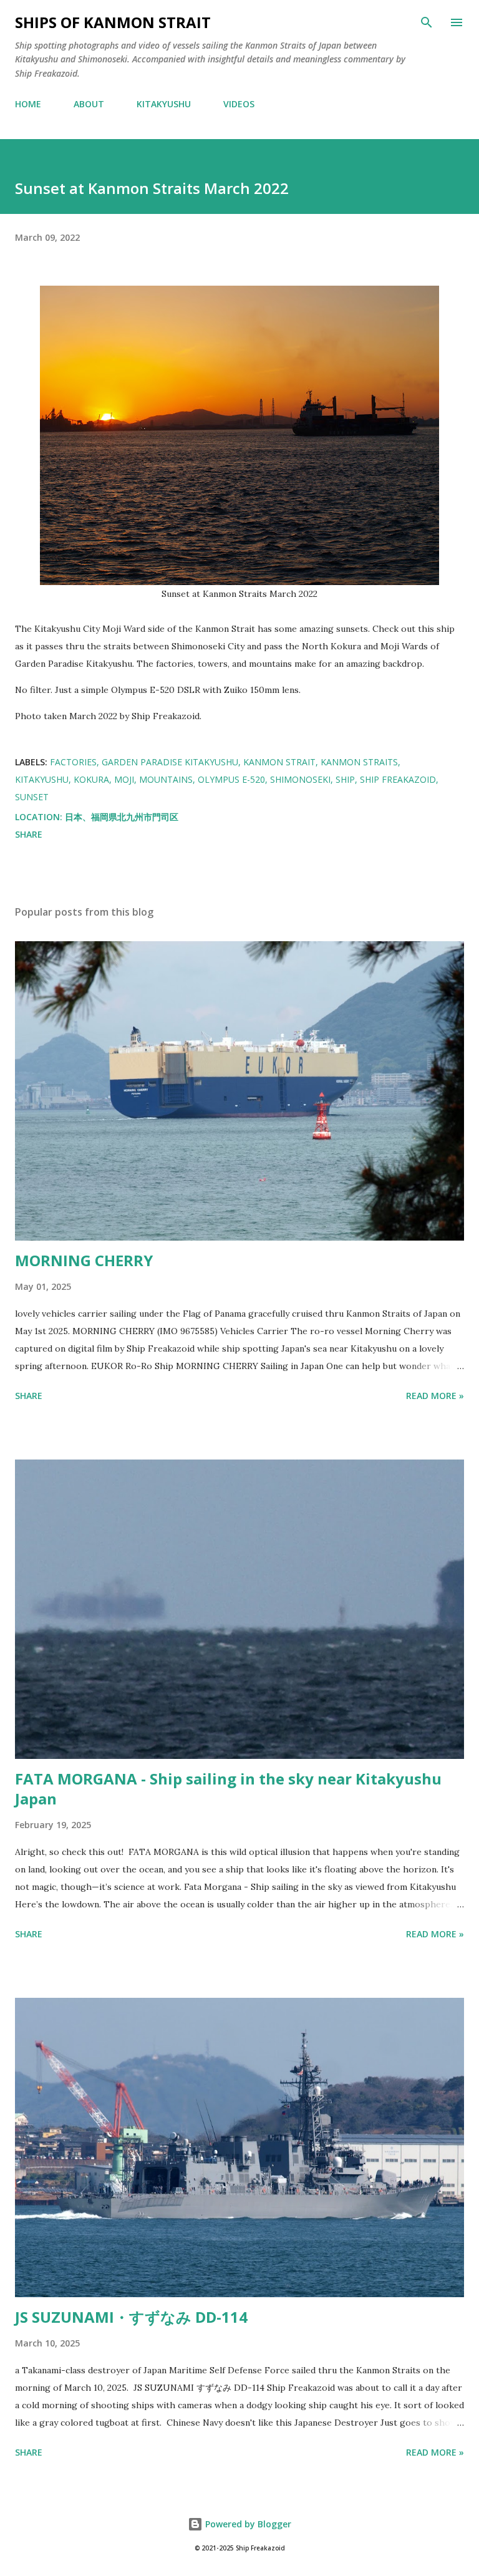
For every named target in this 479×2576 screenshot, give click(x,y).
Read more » (435, 1396)
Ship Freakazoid (398, 779)
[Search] (427, 22)
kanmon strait (279, 762)
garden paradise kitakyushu (170, 762)
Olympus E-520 (231, 779)
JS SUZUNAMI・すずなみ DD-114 (131, 2317)
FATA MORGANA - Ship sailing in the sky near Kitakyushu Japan (228, 1789)
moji (124, 779)
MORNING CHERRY (84, 1260)
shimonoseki (300, 779)
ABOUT (89, 104)
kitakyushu (42, 779)
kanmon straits (359, 762)
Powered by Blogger (247, 2524)
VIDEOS (239, 104)
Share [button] (29, 834)
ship (345, 779)
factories (73, 762)
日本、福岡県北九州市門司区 (122, 817)
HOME (28, 104)
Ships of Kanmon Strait (113, 22)
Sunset (32, 797)
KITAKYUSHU (164, 104)
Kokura (91, 779)
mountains (166, 779)
